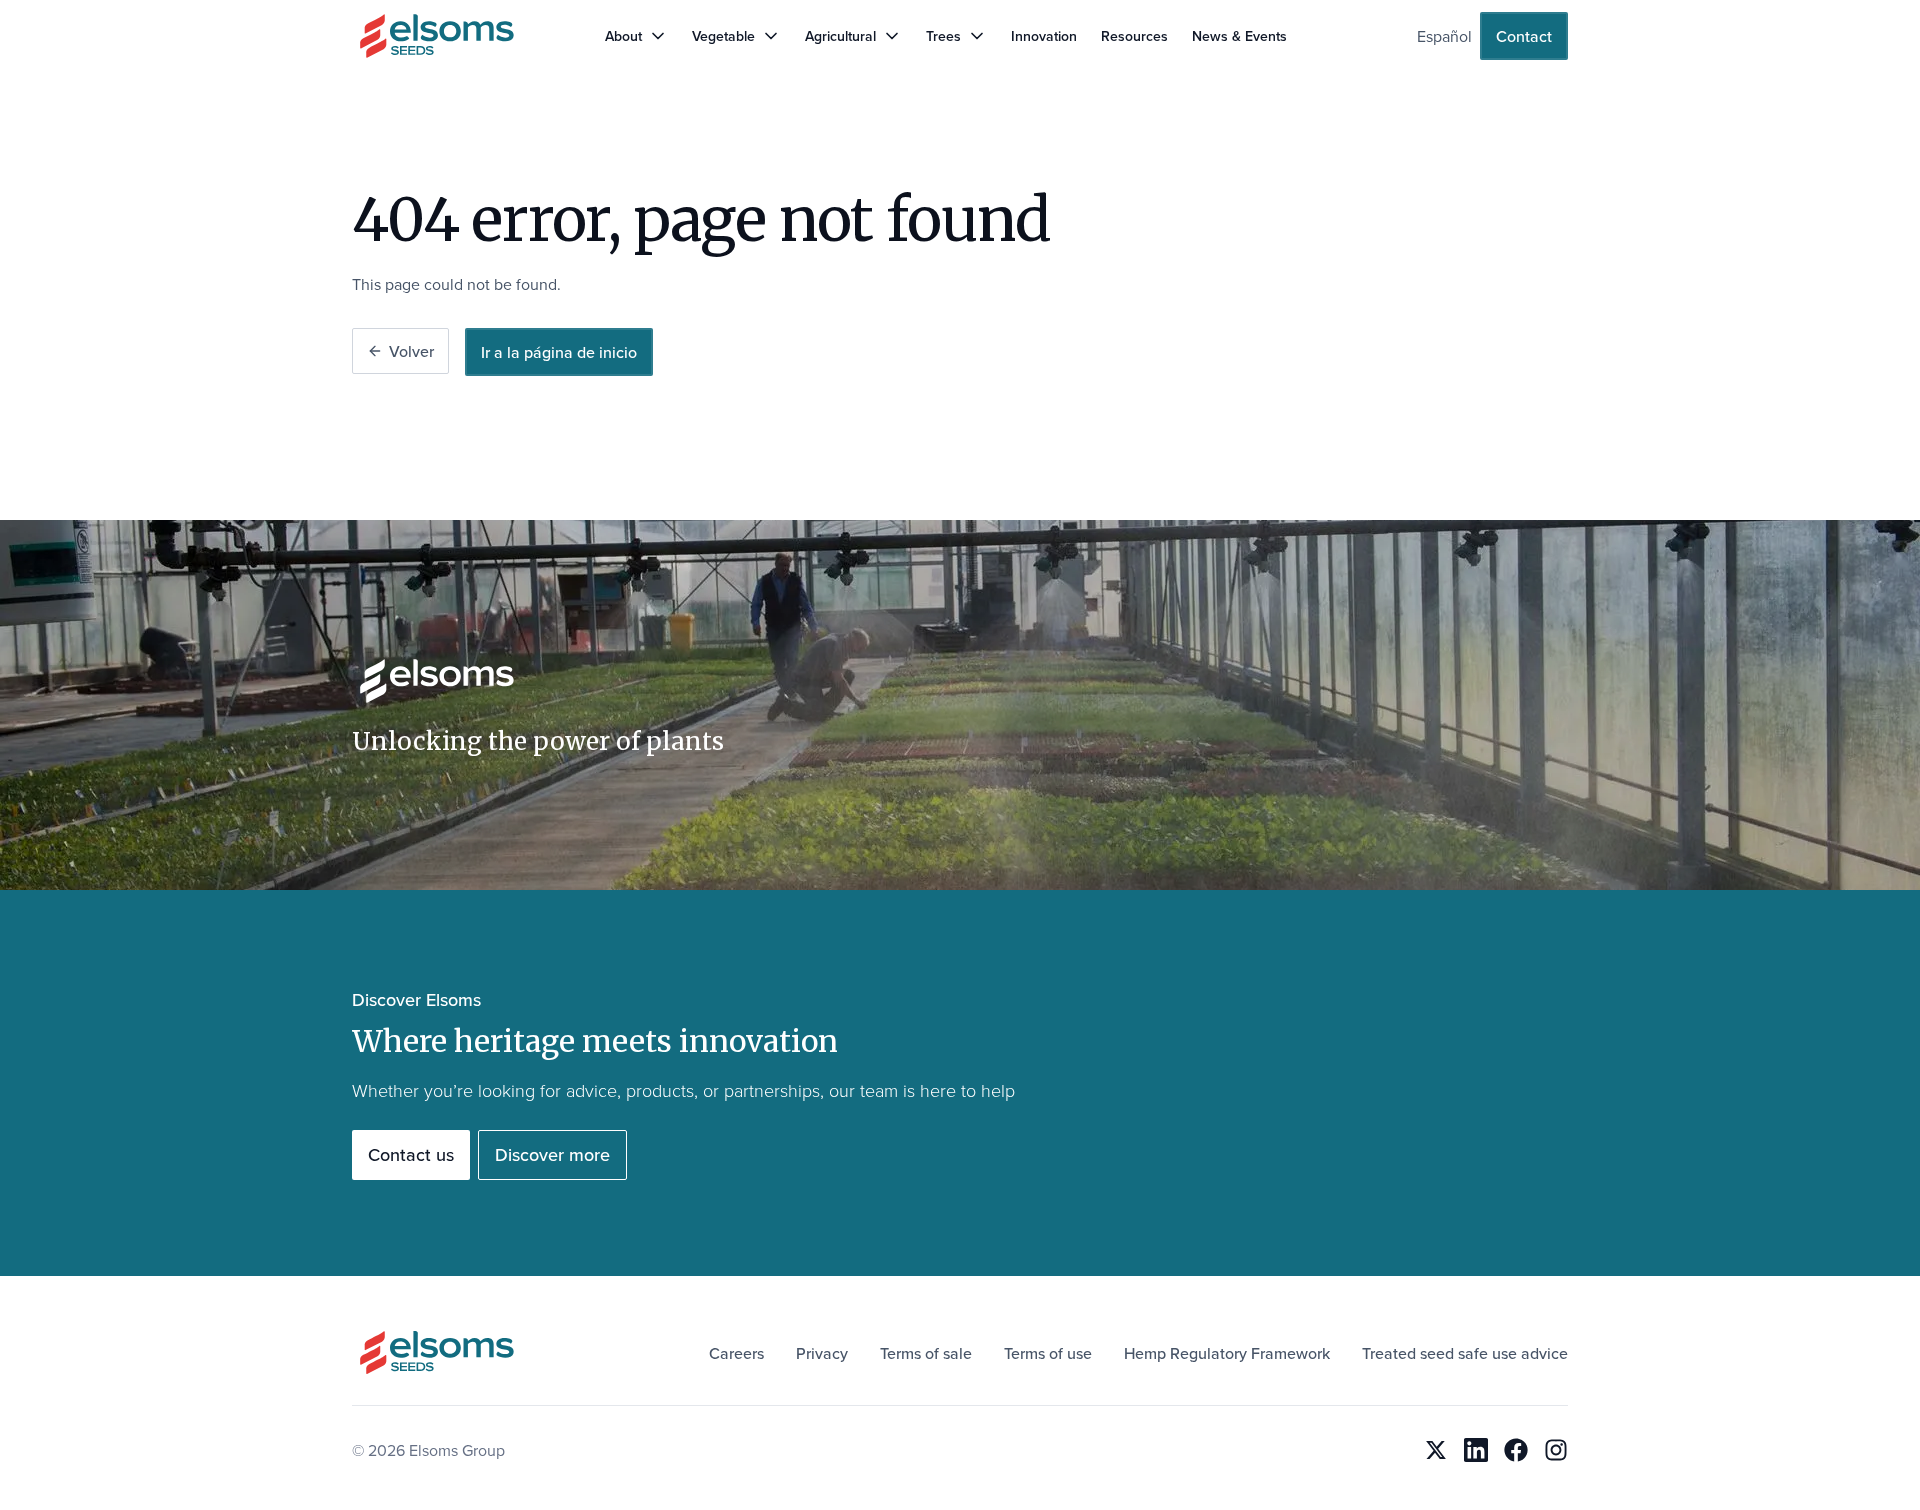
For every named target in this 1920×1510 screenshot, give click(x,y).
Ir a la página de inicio (559, 352)
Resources (1134, 36)
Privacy (822, 1353)
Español (1444, 36)
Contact (1524, 36)
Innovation (1044, 36)
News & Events (1239, 36)
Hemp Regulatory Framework (1227, 1353)
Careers (736, 1353)
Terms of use (1048, 1353)
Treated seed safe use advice (1465, 1353)
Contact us (411, 1154)
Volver (411, 351)
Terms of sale (926, 1353)
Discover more (552, 1154)
